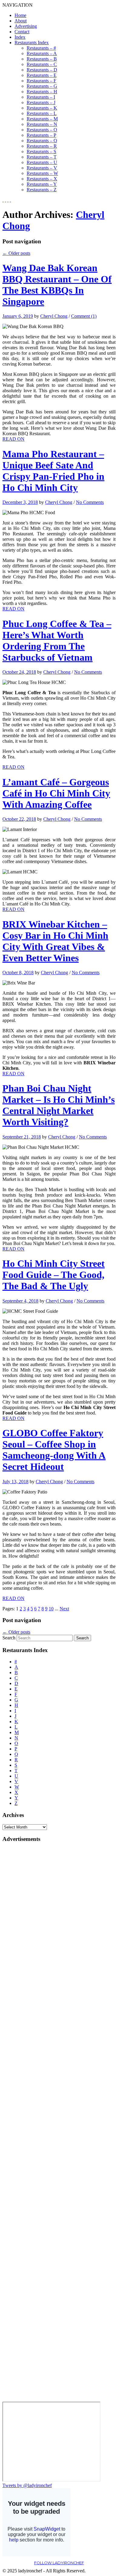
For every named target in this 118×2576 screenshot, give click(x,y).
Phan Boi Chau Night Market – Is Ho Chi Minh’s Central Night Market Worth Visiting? (59, 1105)
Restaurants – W (42, 173)
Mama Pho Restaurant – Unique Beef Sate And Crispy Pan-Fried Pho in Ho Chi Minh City (53, 471)
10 (51, 1609)
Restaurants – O (42, 130)
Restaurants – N (42, 124)
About (21, 21)
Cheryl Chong (54, 316)
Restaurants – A (42, 53)
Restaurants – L (42, 113)
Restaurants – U (42, 162)
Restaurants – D (42, 70)
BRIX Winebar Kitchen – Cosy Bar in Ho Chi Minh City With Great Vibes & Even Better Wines (55, 941)
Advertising (26, 26)
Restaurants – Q (42, 141)
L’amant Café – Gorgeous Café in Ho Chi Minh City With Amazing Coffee (56, 793)
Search (9, 1638)
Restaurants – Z (42, 190)
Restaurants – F (41, 81)
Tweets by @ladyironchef (27, 2485)
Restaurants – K (42, 108)
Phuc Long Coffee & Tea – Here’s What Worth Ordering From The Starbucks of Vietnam (57, 641)
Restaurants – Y (42, 184)
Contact (22, 32)
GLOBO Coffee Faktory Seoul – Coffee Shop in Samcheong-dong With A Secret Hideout (54, 1450)
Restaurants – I (41, 97)
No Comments (90, 502)
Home (20, 15)
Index (20, 37)
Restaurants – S (41, 151)
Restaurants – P (41, 135)
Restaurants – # (41, 48)
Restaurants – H (42, 92)
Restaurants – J (41, 102)
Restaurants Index (32, 43)
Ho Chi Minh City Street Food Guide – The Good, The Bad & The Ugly (54, 1275)
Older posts (16, 253)
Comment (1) (84, 316)
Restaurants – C (42, 64)
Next (64, 1609)
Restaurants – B (42, 59)
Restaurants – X (42, 179)
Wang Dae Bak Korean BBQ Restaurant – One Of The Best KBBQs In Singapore (57, 285)
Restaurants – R (42, 146)
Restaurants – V (42, 168)
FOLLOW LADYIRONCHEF (59, 2563)
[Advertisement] (27, 1939)
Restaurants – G (42, 86)
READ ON (13, 439)
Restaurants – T (42, 157)
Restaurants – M (42, 119)
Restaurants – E (42, 75)
